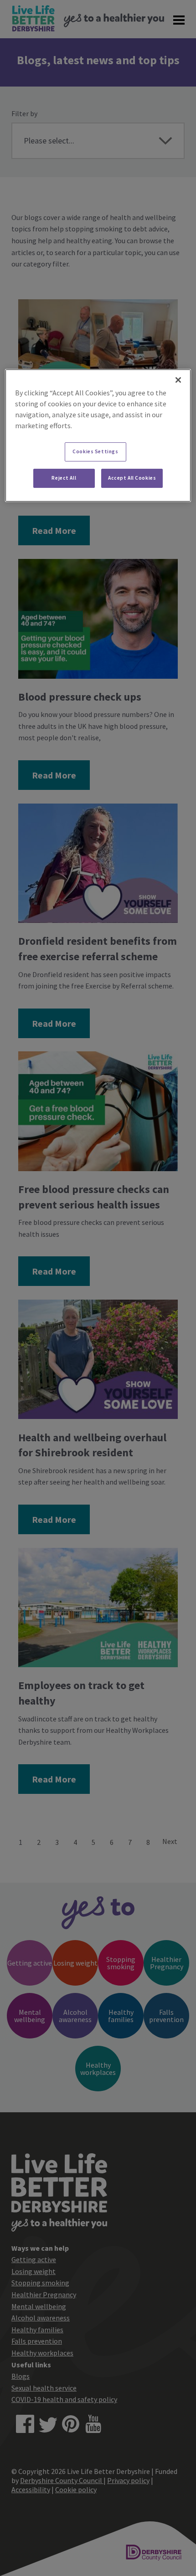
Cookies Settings (95, 451)
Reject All (64, 478)
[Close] (178, 380)
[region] (98, 435)
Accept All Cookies (132, 478)
